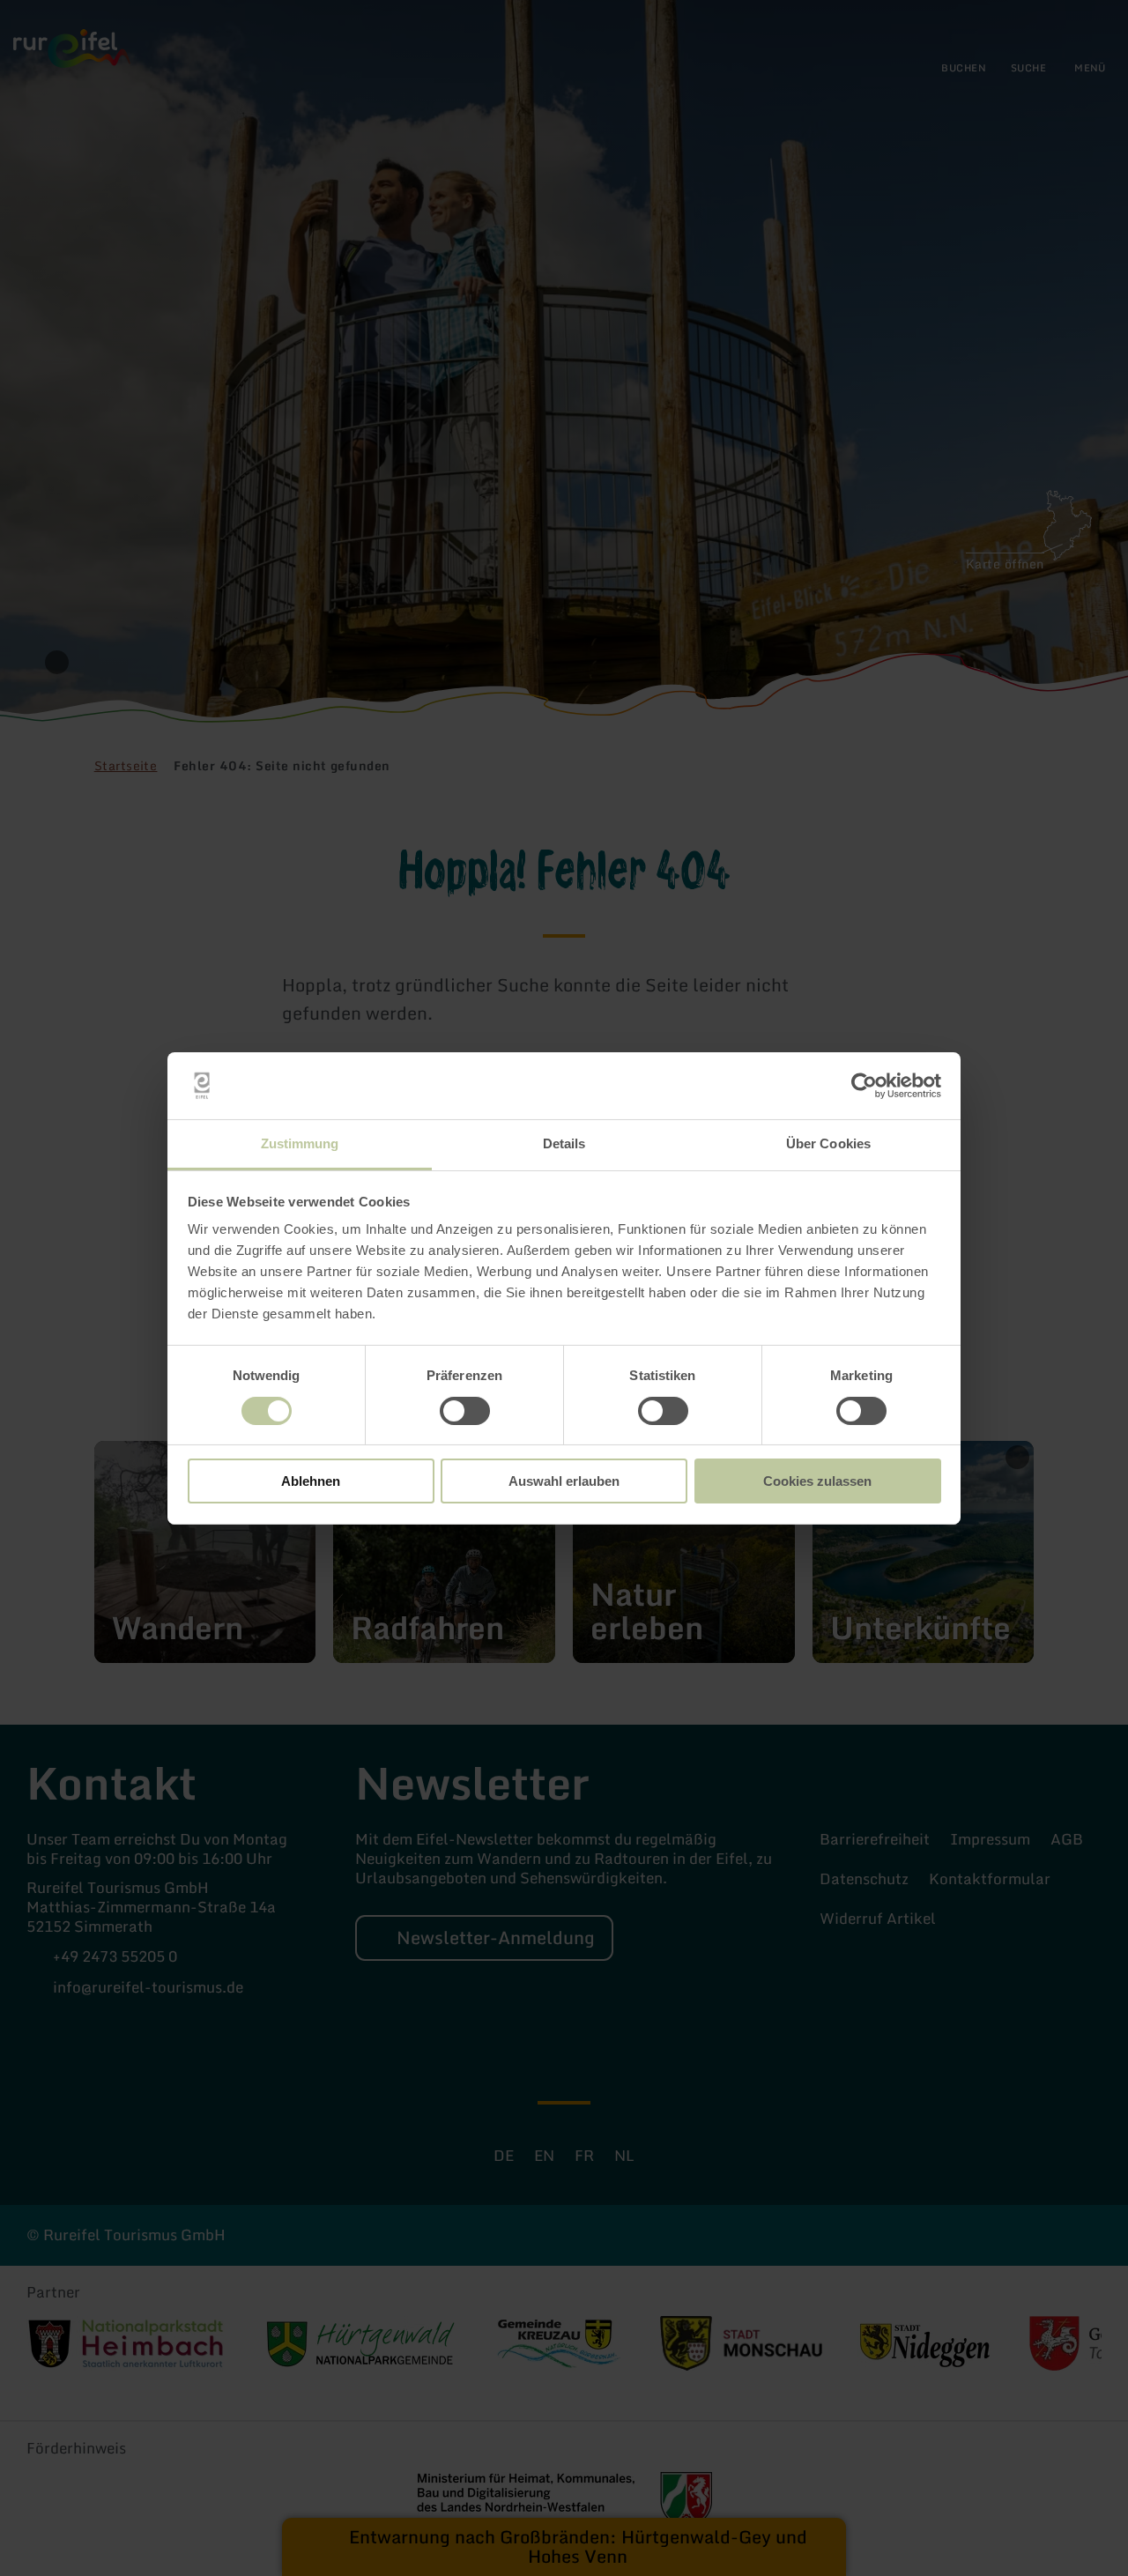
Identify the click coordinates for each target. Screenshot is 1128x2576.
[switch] (465, 1411)
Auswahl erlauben (564, 1481)
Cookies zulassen (817, 1481)
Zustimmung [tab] (300, 1143)
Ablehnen (311, 1481)
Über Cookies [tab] (828, 1143)
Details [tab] (564, 1143)
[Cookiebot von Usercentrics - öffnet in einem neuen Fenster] (864, 1086)
